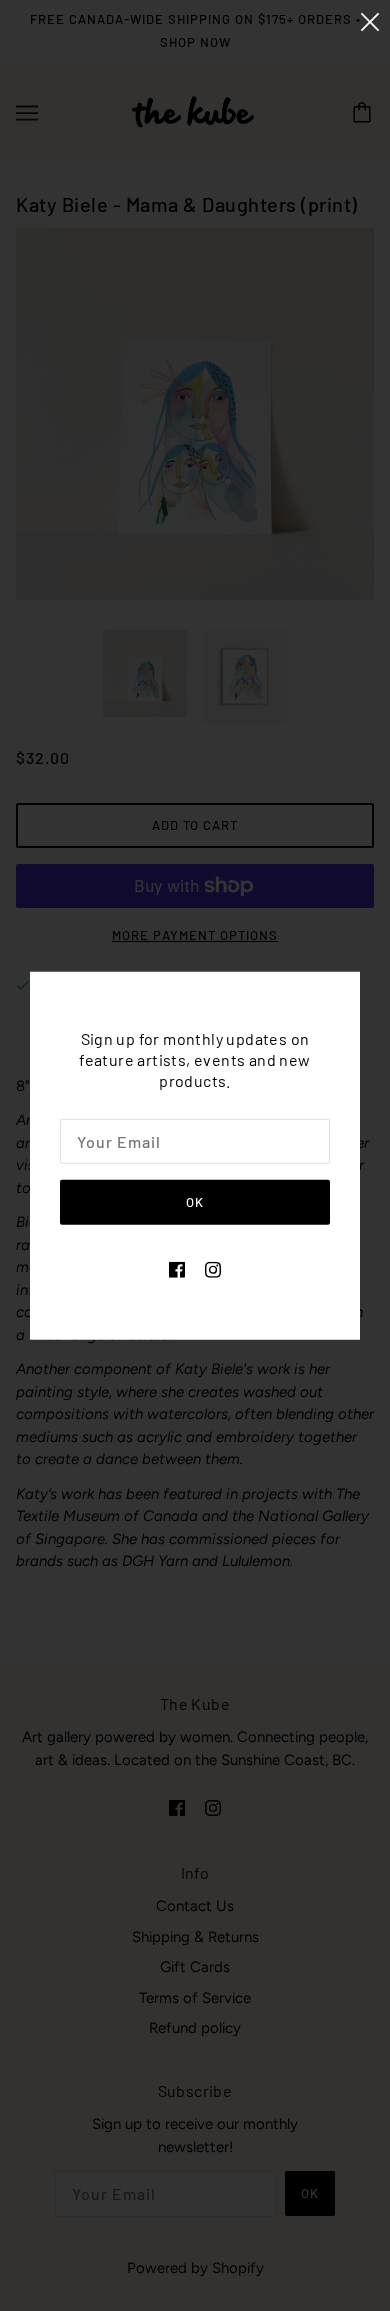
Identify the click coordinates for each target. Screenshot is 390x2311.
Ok (195, 1202)
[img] (177, 1268)
